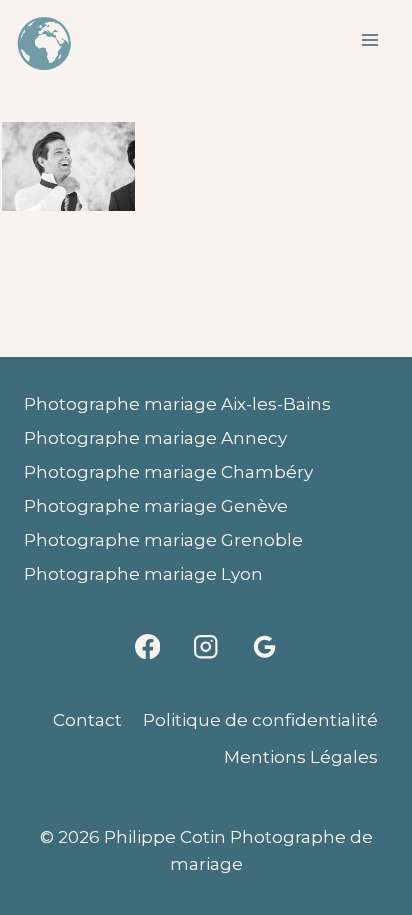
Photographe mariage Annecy (155, 438)
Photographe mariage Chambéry (168, 472)
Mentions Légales (301, 757)
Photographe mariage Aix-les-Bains (177, 404)
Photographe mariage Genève (156, 506)
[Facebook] (147, 646)
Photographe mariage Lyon (143, 574)
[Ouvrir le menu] (369, 39)
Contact (87, 720)
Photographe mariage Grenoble (163, 540)
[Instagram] (206, 646)
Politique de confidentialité (260, 720)
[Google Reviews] (264, 646)
